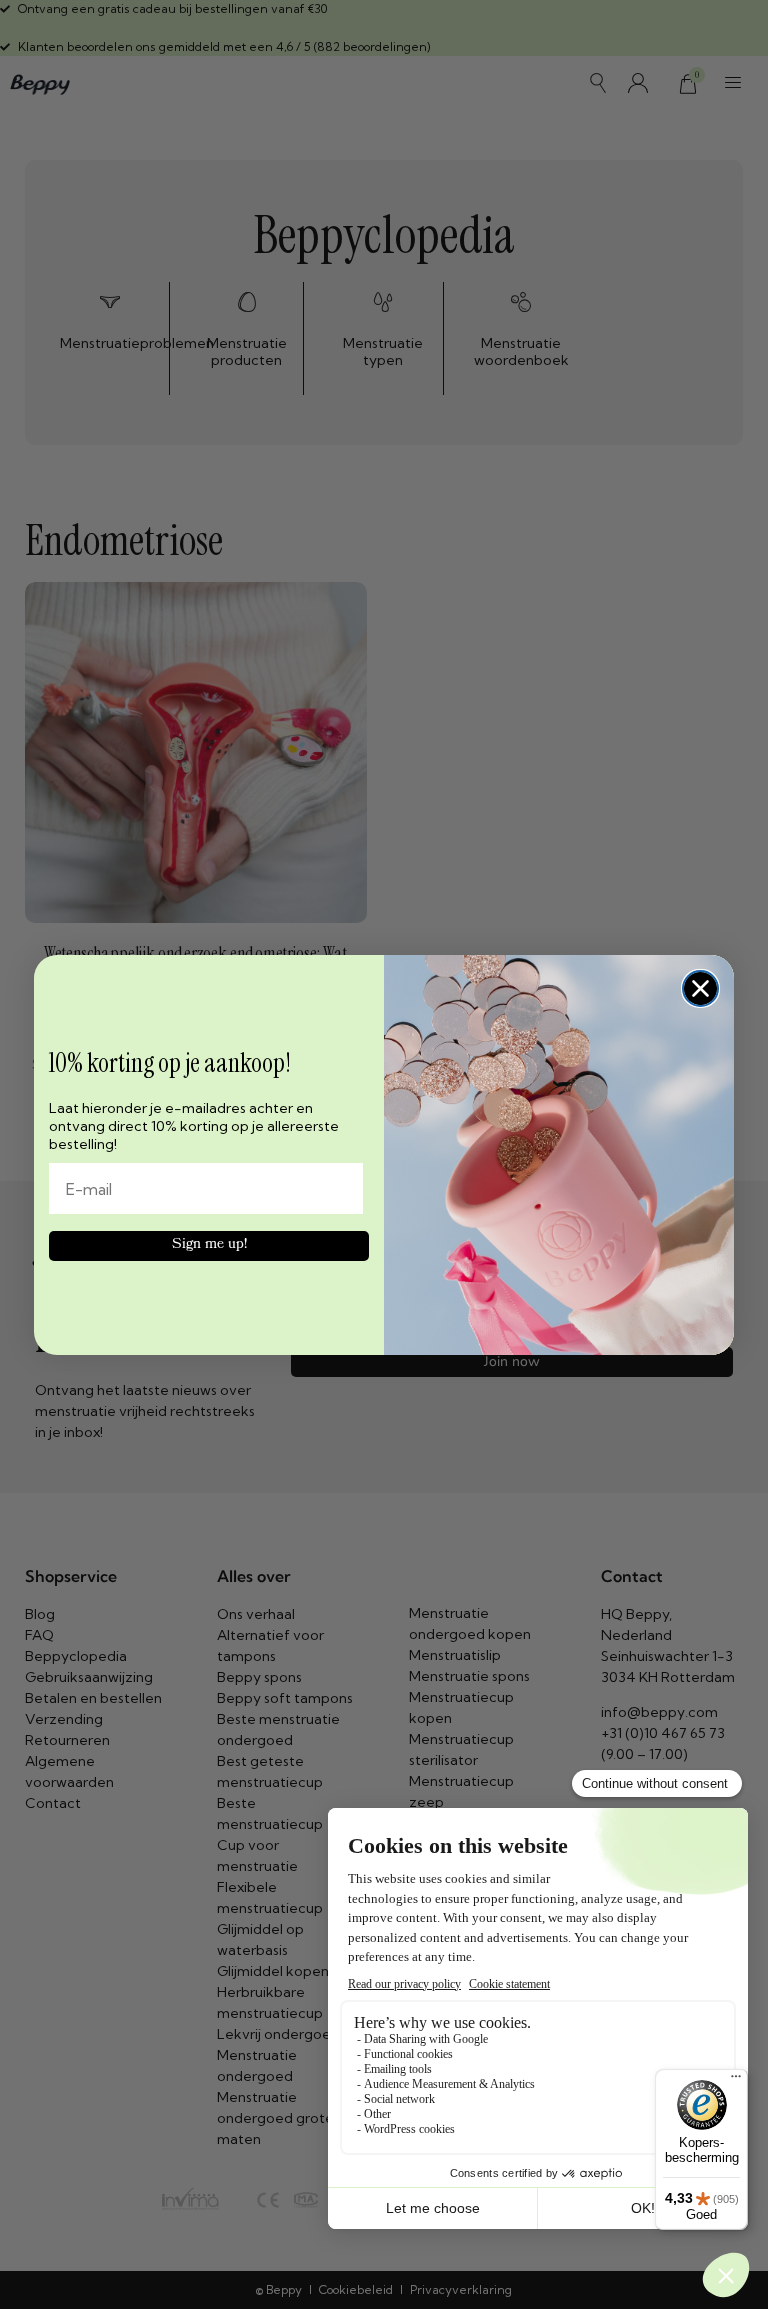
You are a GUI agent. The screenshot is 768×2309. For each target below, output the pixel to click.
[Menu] (736, 2081)
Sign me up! (209, 1245)
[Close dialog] (700, 988)
